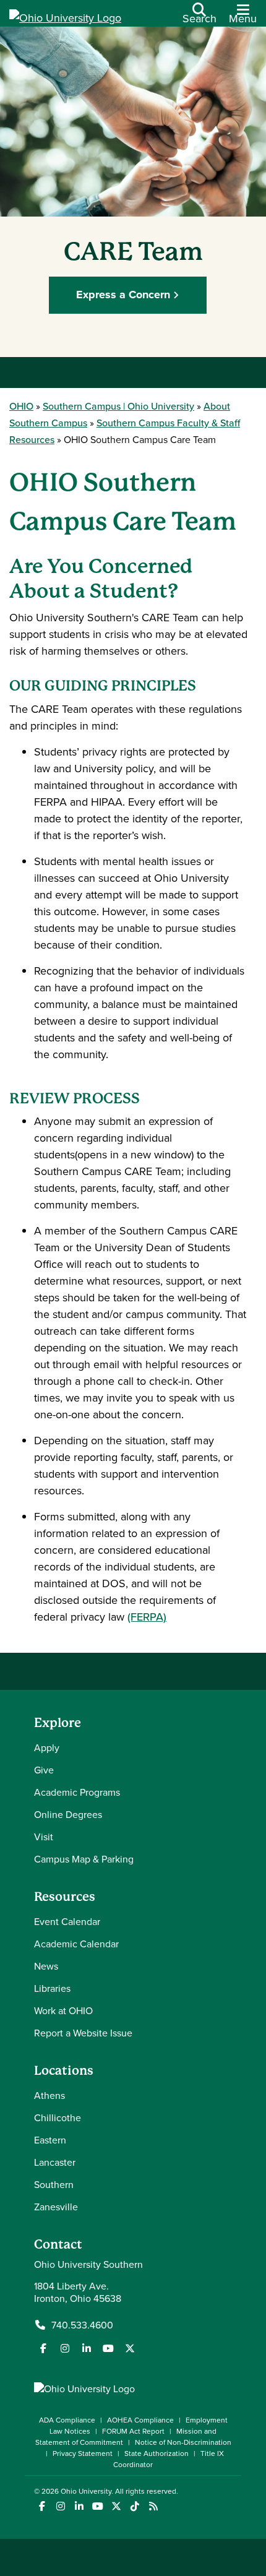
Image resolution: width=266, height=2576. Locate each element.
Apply (47, 1747)
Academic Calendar (76, 1944)
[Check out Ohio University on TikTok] (135, 2506)
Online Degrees (68, 1814)
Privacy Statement (83, 2453)
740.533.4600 (82, 2325)
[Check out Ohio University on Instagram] (60, 2506)
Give (44, 1770)
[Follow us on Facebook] (43, 2348)
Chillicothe (58, 2117)
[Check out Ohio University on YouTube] (97, 2506)
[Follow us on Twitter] (130, 2348)
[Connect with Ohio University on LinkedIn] (79, 2506)
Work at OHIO (63, 2010)
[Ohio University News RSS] (153, 2506)
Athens (49, 2095)
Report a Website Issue (83, 2033)
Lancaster (55, 2162)
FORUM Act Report (133, 2431)
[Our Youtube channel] (108, 2348)
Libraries (52, 1988)
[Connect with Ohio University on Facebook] (42, 2506)
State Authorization (157, 2453)
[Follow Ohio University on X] (116, 2506)
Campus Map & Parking (84, 1859)
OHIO (21, 406)
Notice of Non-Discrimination (183, 2442)
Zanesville (56, 2207)
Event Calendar (67, 1921)
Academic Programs (77, 1792)
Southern (54, 2184)
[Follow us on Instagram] (65, 2348)
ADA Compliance (67, 2420)
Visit (44, 1837)
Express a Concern (123, 295)
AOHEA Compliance (140, 2420)
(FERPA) (147, 1617)
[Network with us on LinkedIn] (87, 2348)
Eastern (50, 2140)
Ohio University (86, 2491)
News (46, 1966)
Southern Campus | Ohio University (118, 406)
